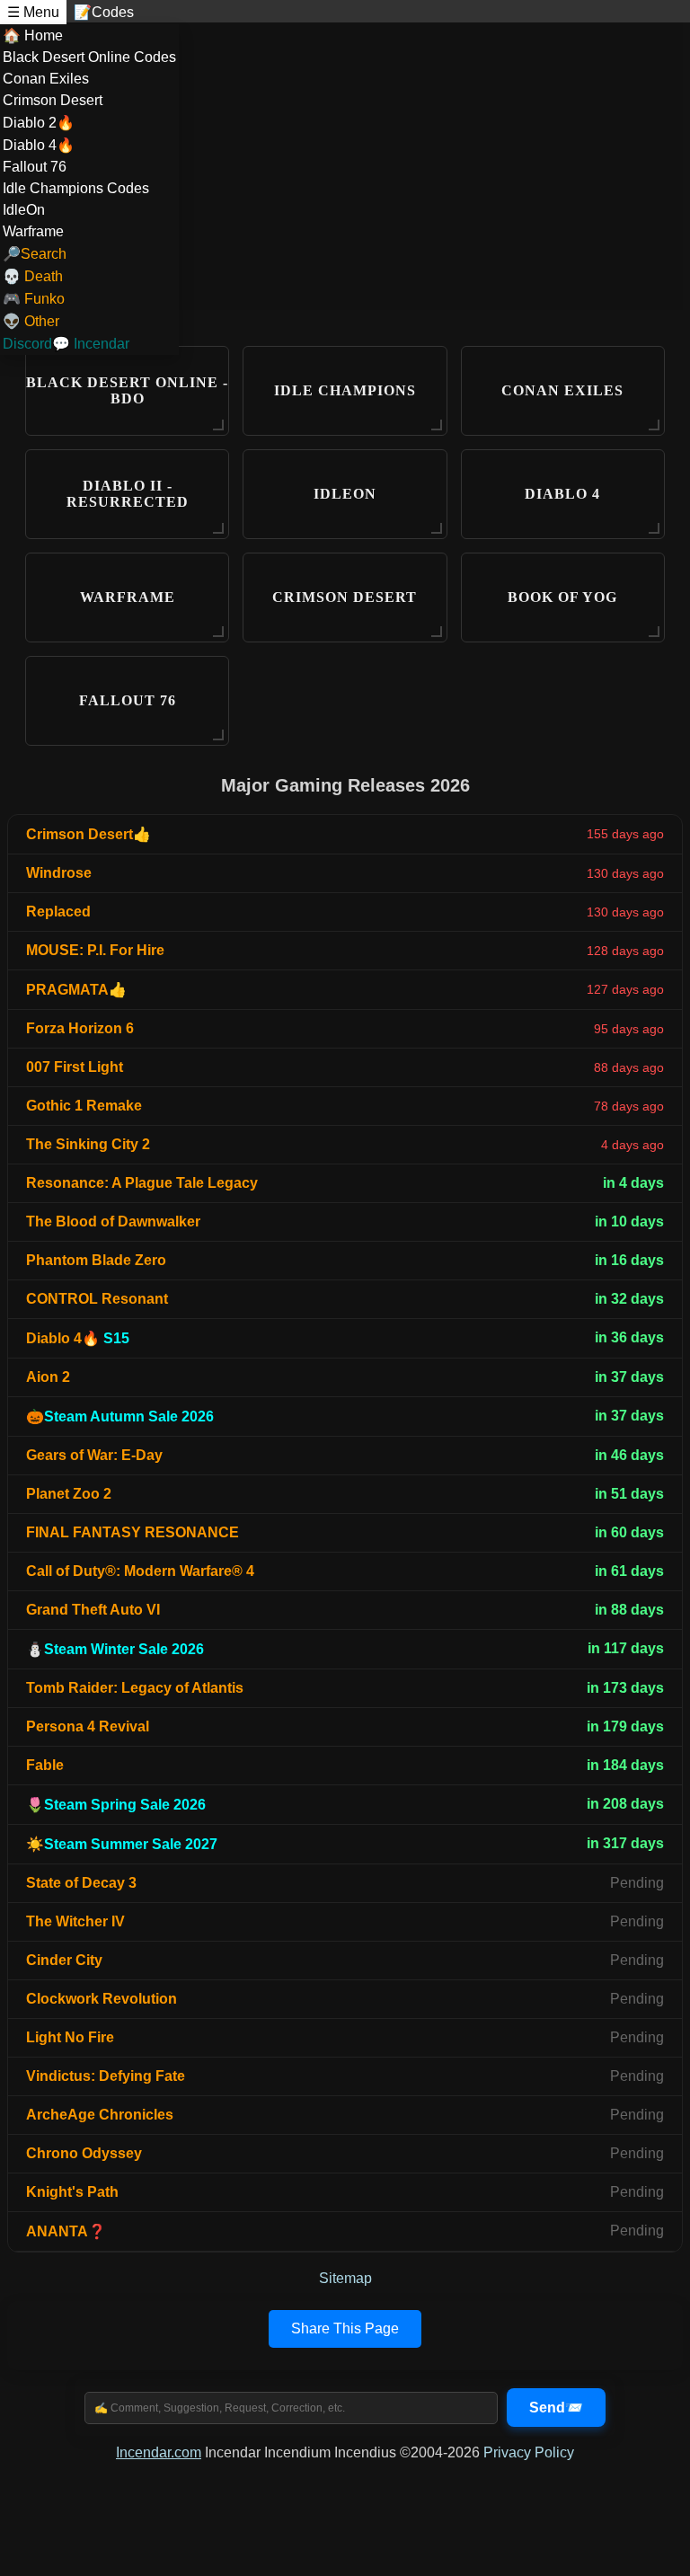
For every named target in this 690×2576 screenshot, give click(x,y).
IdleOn (24, 210)
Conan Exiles (46, 79)
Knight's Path (72, 2192)
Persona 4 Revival (88, 1726)
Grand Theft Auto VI (93, 1610)
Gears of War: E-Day (94, 1455)
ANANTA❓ (66, 2231)
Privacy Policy (529, 2452)
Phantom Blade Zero (96, 1260)
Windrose (59, 873)
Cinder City (64, 1960)
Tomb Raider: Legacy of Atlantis (135, 1688)
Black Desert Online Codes (89, 57)
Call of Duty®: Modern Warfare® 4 (140, 1571)
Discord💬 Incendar (66, 344)
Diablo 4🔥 (39, 145)
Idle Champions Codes (76, 188)
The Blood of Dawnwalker (113, 1222)
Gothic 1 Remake (84, 1106)
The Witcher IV (75, 1921)
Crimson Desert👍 (88, 834)
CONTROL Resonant (97, 1299)
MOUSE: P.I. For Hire (95, 950)
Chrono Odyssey (84, 2153)
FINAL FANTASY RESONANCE (133, 1532)
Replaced (58, 912)
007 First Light (75, 1067)
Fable (45, 1765)
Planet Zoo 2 (69, 1494)
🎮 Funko (34, 299)
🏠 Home (33, 35)
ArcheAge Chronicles (100, 2115)
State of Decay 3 (81, 1883)
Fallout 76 (35, 167)
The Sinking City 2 (88, 1144)
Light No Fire (70, 2037)
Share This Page (345, 2328)
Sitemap (345, 2278)
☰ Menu (33, 12)
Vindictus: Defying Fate (106, 2076)
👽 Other (31, 321)
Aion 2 (48, 1377)
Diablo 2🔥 (39, 123)
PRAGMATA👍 (76, 990)
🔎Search (35, 254)
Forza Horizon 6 (80, 1028)
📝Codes (104, 12)
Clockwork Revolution (102, 1999)
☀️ (122, 1844)
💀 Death (33, 276)
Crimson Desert (53, 100)
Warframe (33, 231)
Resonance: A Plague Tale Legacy (142, 1183)
